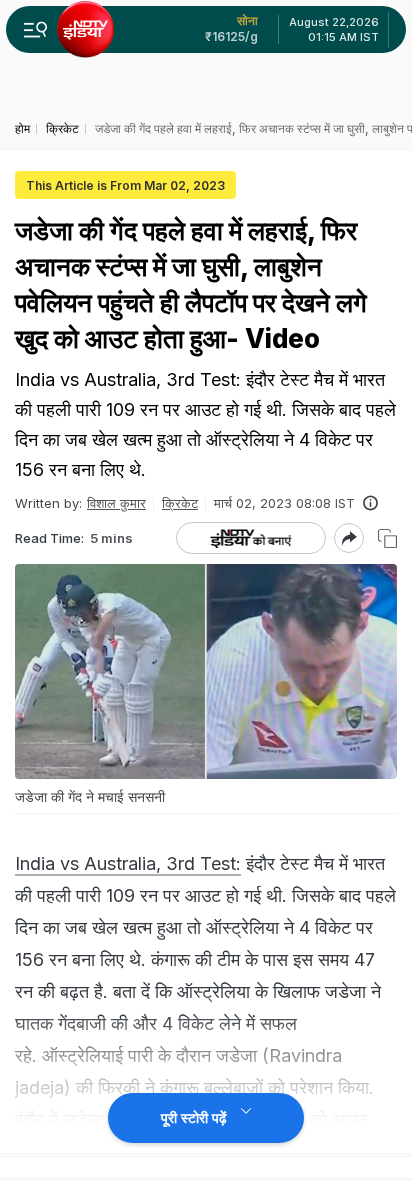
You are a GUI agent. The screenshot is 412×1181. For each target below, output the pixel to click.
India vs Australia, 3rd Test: (128, 863)
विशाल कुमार (116, 503)
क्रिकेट (180, 503)
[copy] (387, 538)
